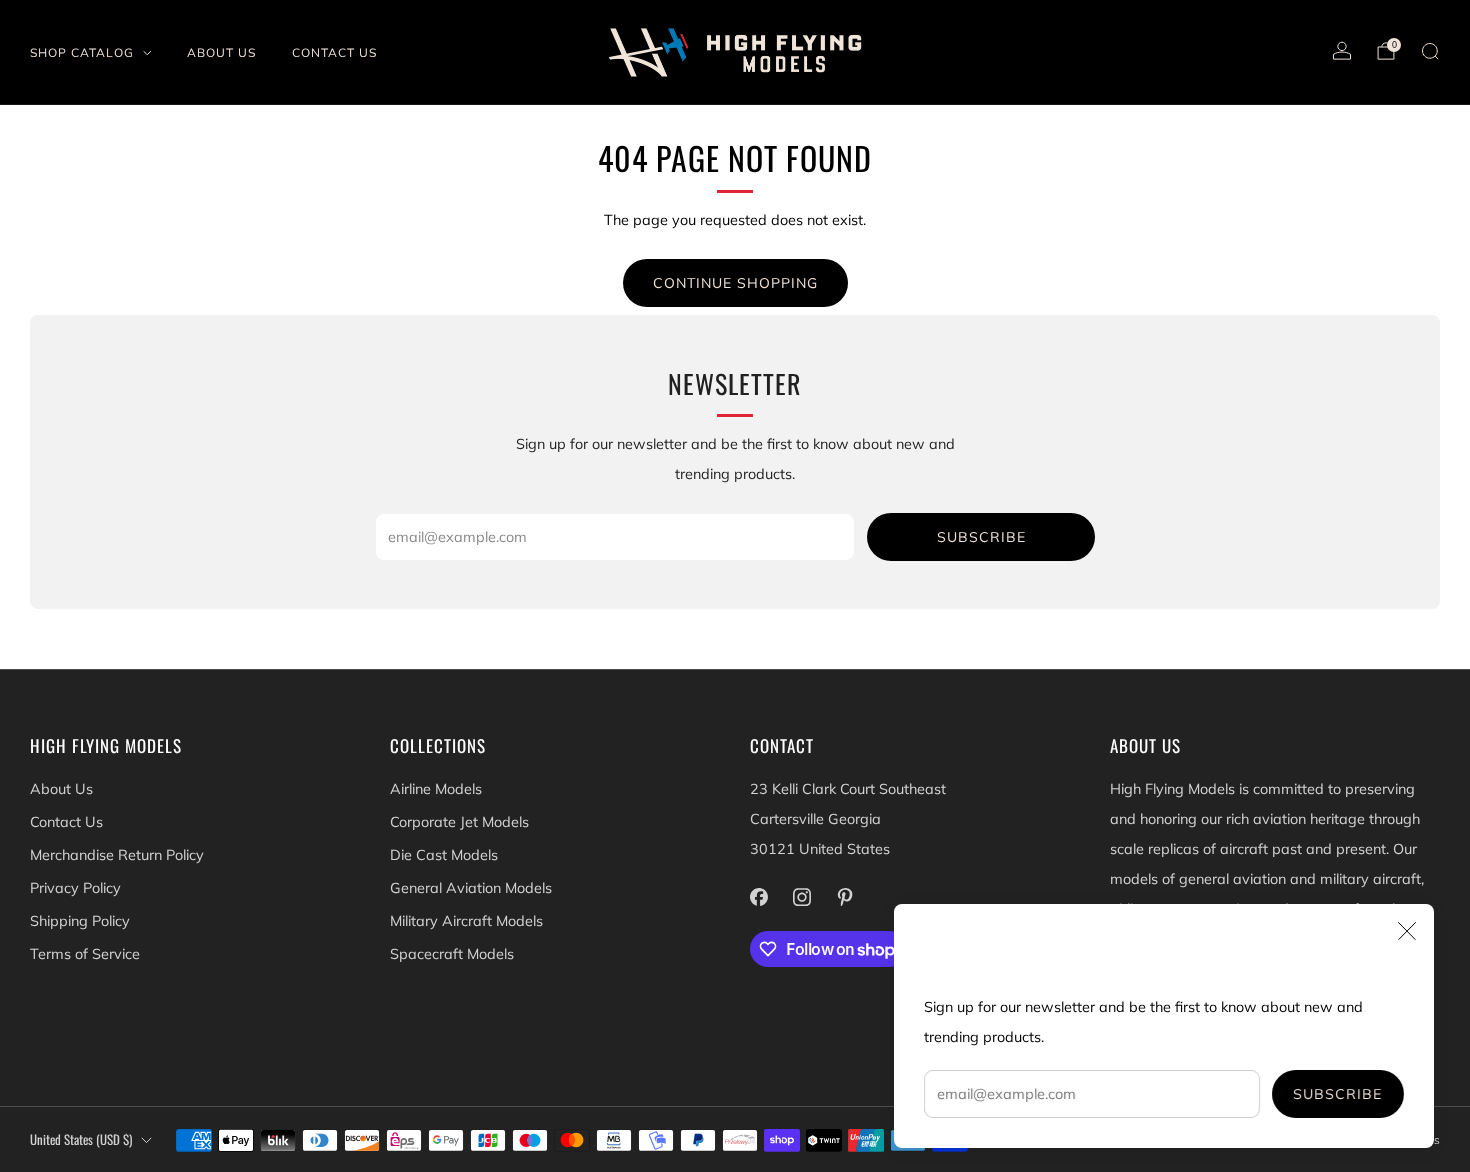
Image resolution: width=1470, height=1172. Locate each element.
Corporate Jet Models (459, 822)
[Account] (1342, 51)
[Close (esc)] (1407, 931)
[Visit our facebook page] (758, 897)
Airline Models (436, 789)
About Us (221, 52)
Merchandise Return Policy (117, 855)
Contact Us (334, 52)
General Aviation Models (471, 888)
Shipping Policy (80, 921)
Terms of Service (85, 954)
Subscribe (1338, 1094)
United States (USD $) (81, 1139)
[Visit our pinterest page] (844, 897)
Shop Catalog (82, 52)
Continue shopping (735, 283)
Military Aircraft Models (466, 921)
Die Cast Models (444, 855)
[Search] (1430, 51)
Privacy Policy (75, 888)
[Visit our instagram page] (801, 897)
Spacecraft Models (452, 954)
